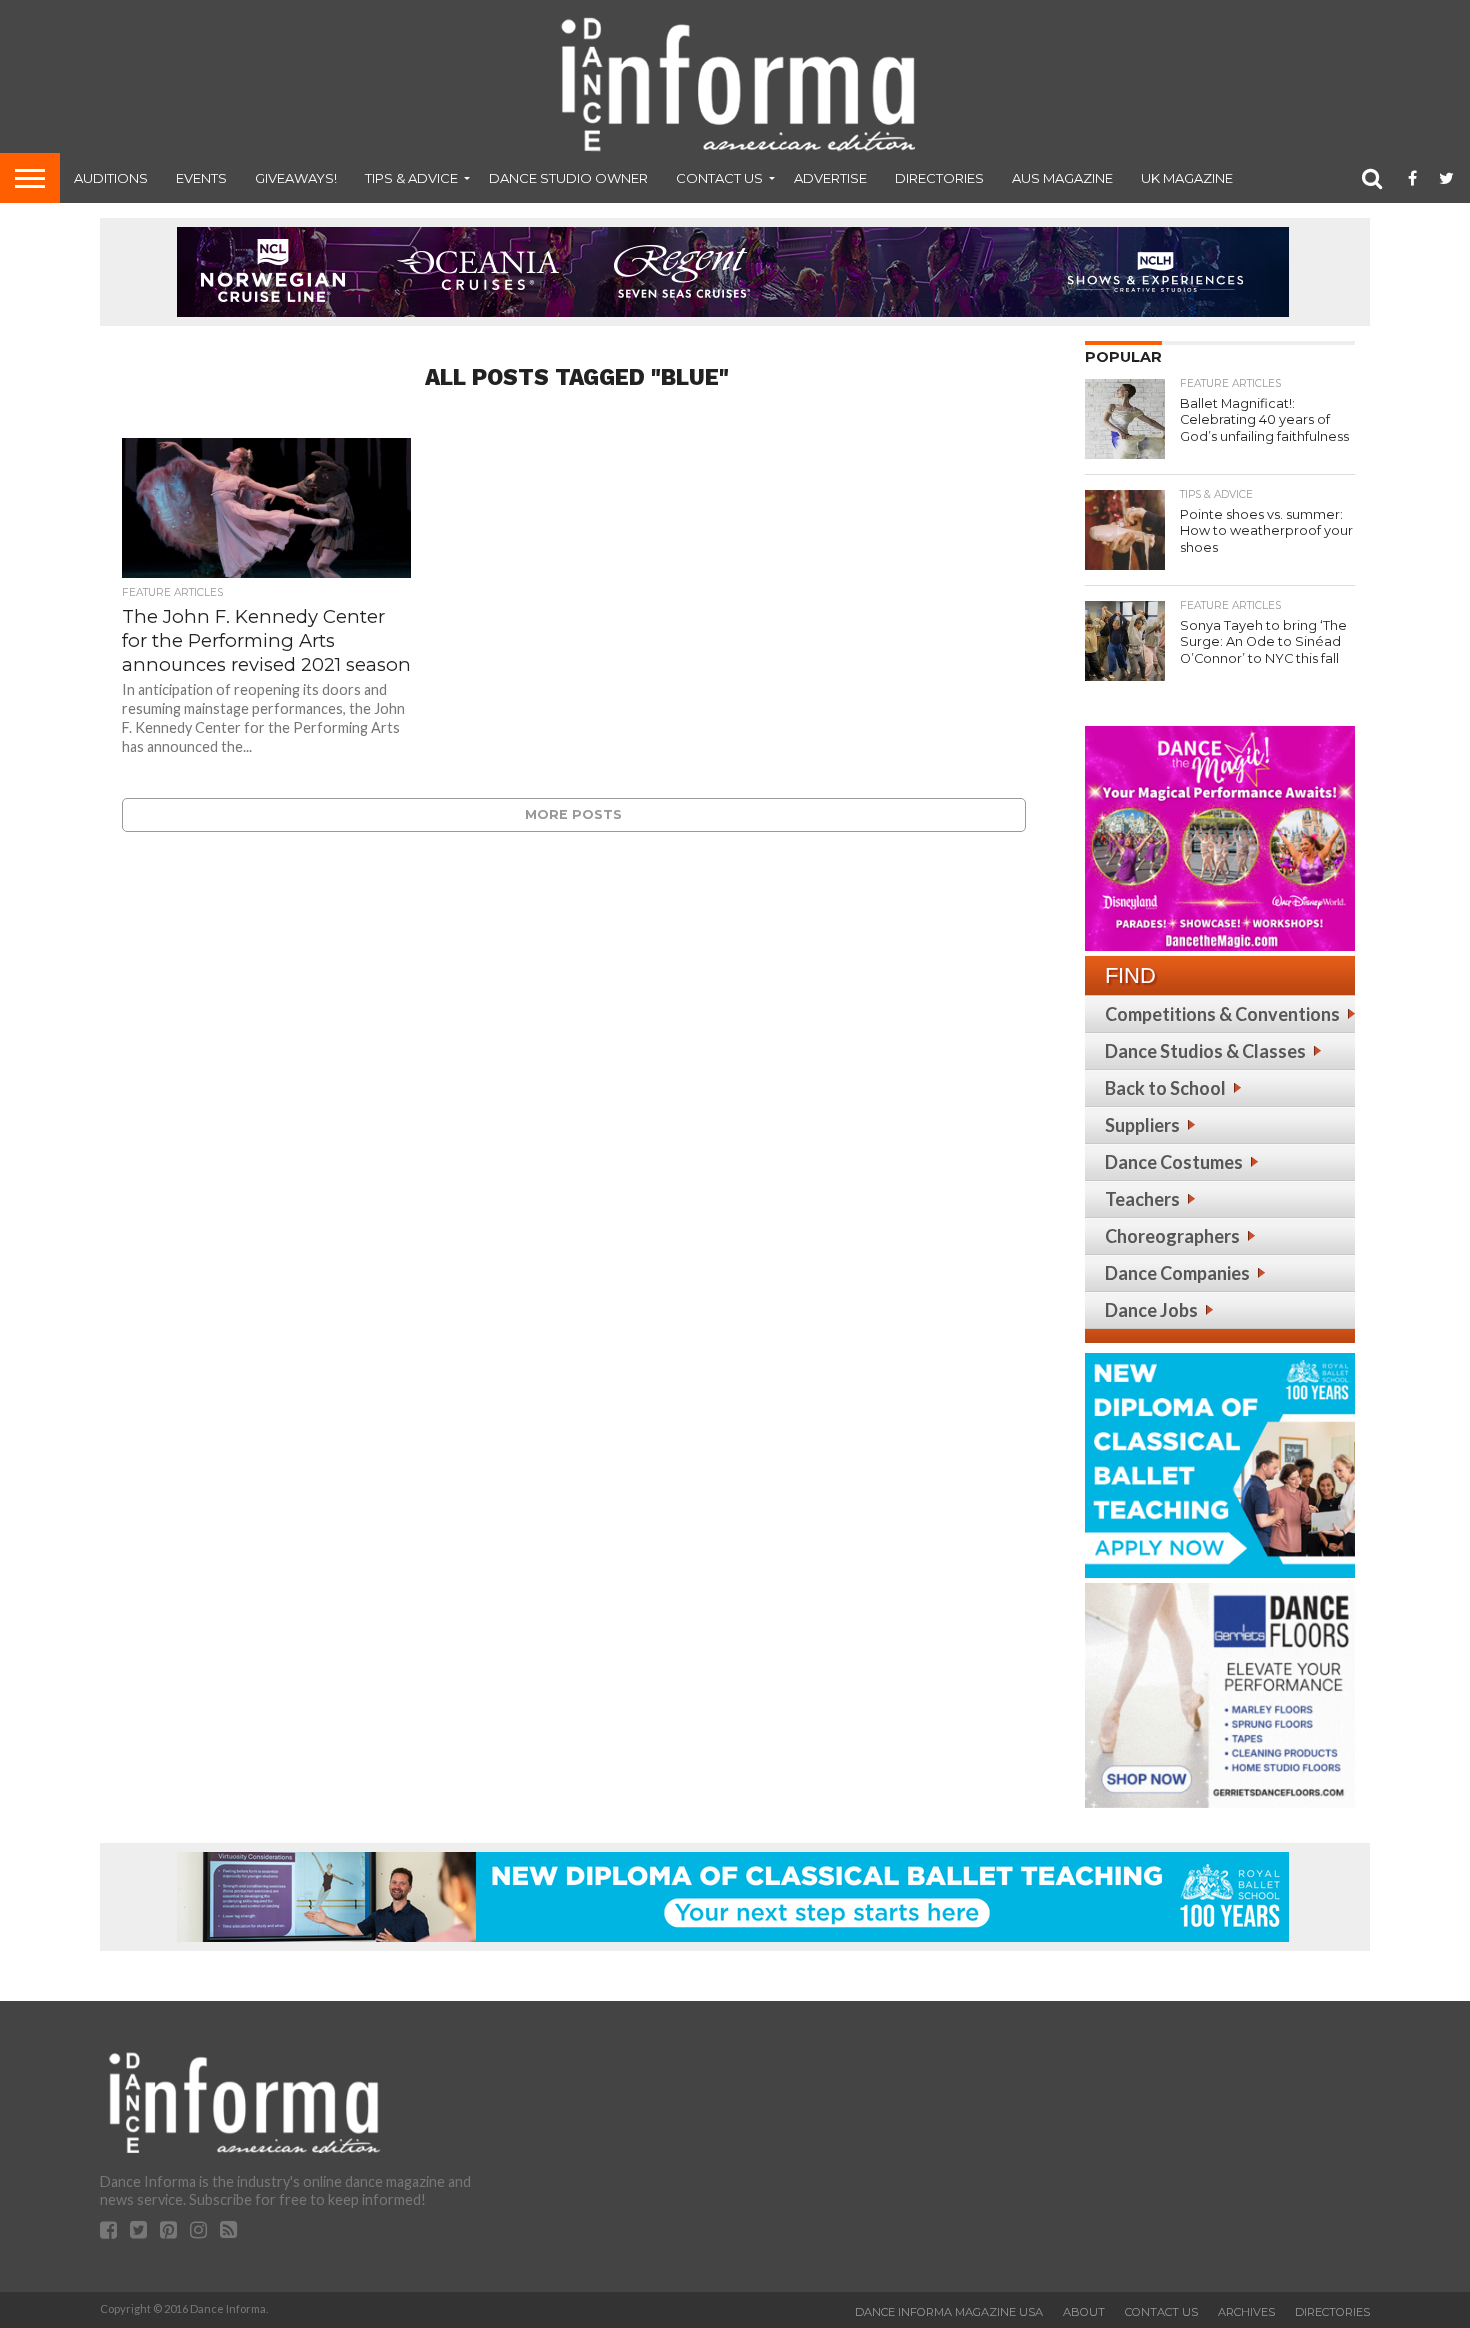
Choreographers (1172, 1236)
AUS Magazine (1062, 178)
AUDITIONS (111, 178)
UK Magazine (1187, 178)
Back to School (1165, 1088)
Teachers (1142, 1199)
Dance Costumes (1174, 1162)
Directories (939, 178)
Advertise (830, 178)
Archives (1246, 2312)
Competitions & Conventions (1222, 1014)
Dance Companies (1177, 1273)
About (1084, 2312)
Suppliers (1142, 1125)
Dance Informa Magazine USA (949, 2312)
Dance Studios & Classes (1205, 1051)
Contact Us (719, 178)
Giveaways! (296, 178)
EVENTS (201, 178)
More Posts (573, 814)
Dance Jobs (1151, 1310)
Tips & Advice (411, 178)
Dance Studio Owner (568, 178)
